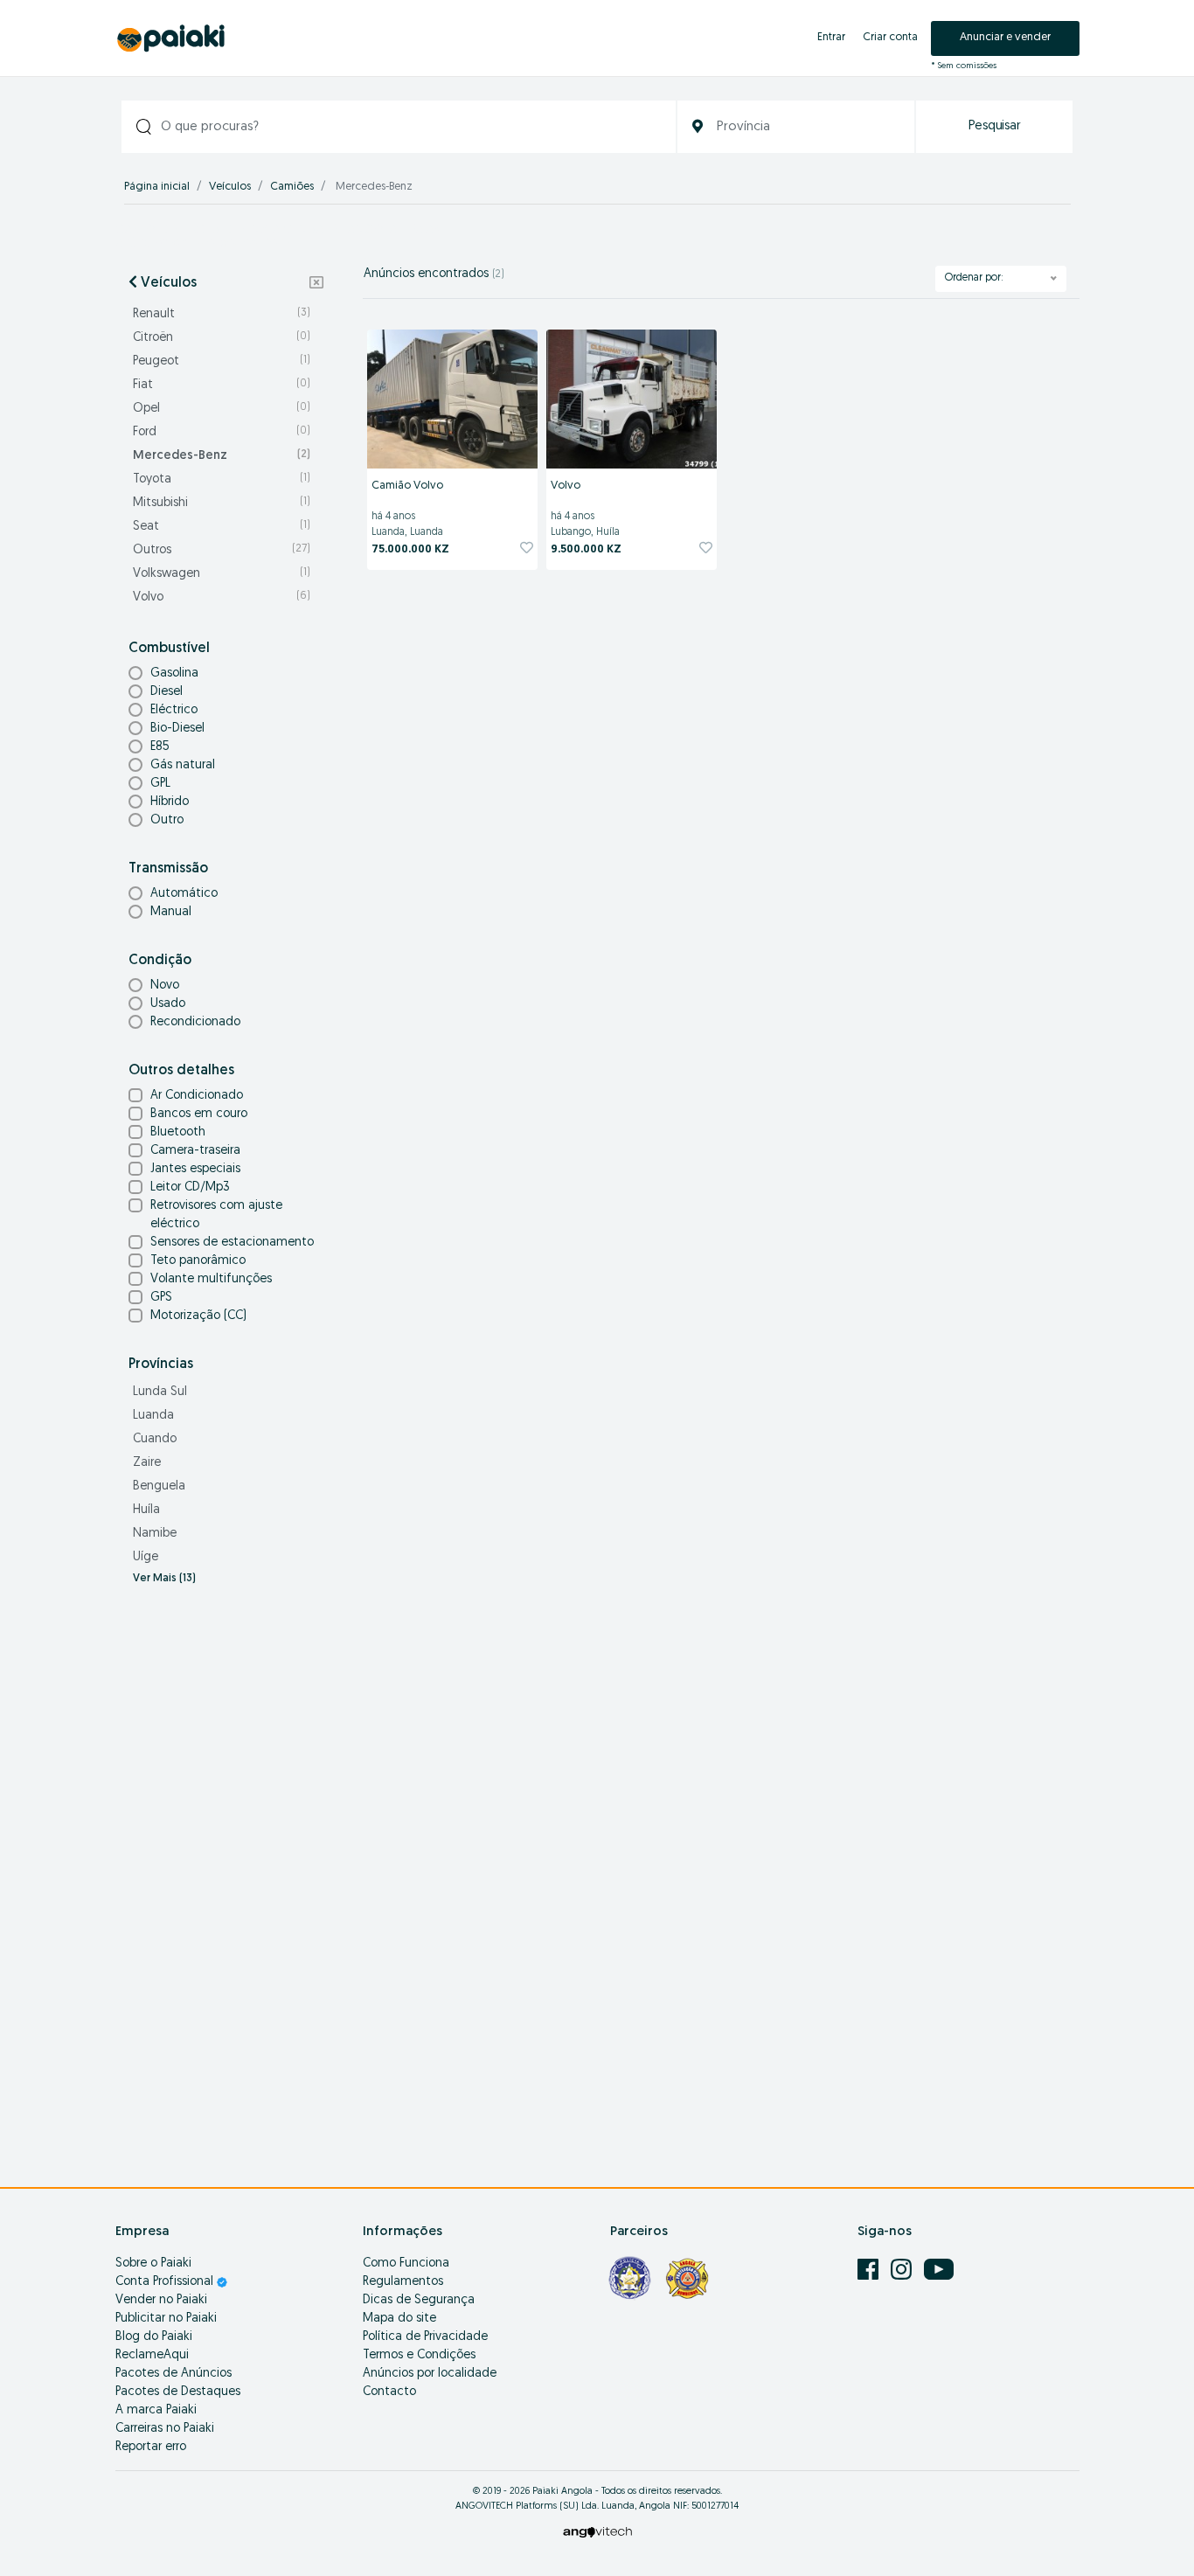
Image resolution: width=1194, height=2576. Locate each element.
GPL (160, 784)
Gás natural (183, 765)
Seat (222, 527)
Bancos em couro (199, 1114)
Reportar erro (151, 2447)
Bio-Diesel (177, 729)
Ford (222, 432)
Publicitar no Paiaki (166, 2319)
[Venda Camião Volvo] (452, 399)
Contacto (389, 2392)
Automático (184, 894)
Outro (167, 820)
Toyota (222, 479)
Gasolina (174, 674)
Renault (222, 314)
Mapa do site (399, 2319)
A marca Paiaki (156, 2410)
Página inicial (157, 187)
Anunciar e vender (1005, 37)
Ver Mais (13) (164, 1579)
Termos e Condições (419, 2355)
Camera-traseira (195, 1151)
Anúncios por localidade (430, 2374)
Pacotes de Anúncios (174, 2374)
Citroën (222, 338)
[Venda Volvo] (632, 399)
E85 (160, 747)
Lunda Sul (160, 1392)
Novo (165, 986)
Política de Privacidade (425, 2337)
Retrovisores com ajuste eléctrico (216, 1215)
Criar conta (890, 37)
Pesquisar (995, 126)
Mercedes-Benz (222, 456)
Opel (222, 409)
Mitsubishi (222, 503)
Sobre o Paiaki (153, 2264)
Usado (168, 1004)
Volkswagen (222, 574)
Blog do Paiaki (154, 2337)
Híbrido (170, 802)
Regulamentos (403, 2282)
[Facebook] (870, 2270)
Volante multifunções (211, 1279)
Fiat (222, 385)
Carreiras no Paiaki (165, 2429)
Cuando (155, 1439)
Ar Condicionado (197, 1096)
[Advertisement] (226, 1877)
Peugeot (222, 361)
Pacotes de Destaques (178, 2392)
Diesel (167, 692)
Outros (222, 550)
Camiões (292, 187)
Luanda (153, 1416)
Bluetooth (178, 1132)
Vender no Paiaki (161, 2300)
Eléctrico (174, 710)
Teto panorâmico (198, 1261)
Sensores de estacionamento (232, 1243)
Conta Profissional (166, 2282)
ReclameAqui (152, 2355)
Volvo (222, 597)
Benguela (159, 1486)
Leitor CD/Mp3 (190, 1187)
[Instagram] (903, 2270)
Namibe (155, 1534)
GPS (161, 1298)
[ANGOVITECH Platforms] (597, 2532)
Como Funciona (406, 2264)
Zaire (147, 1463)
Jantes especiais (195, 1169)
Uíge (146, 1557)
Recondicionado (195, 1022)
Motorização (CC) (198, 1316)
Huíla (146, 1510)
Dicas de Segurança (419, 2300)
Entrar (831, 37)
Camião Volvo (407, 486)
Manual (171, 912)
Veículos (230, 187)
